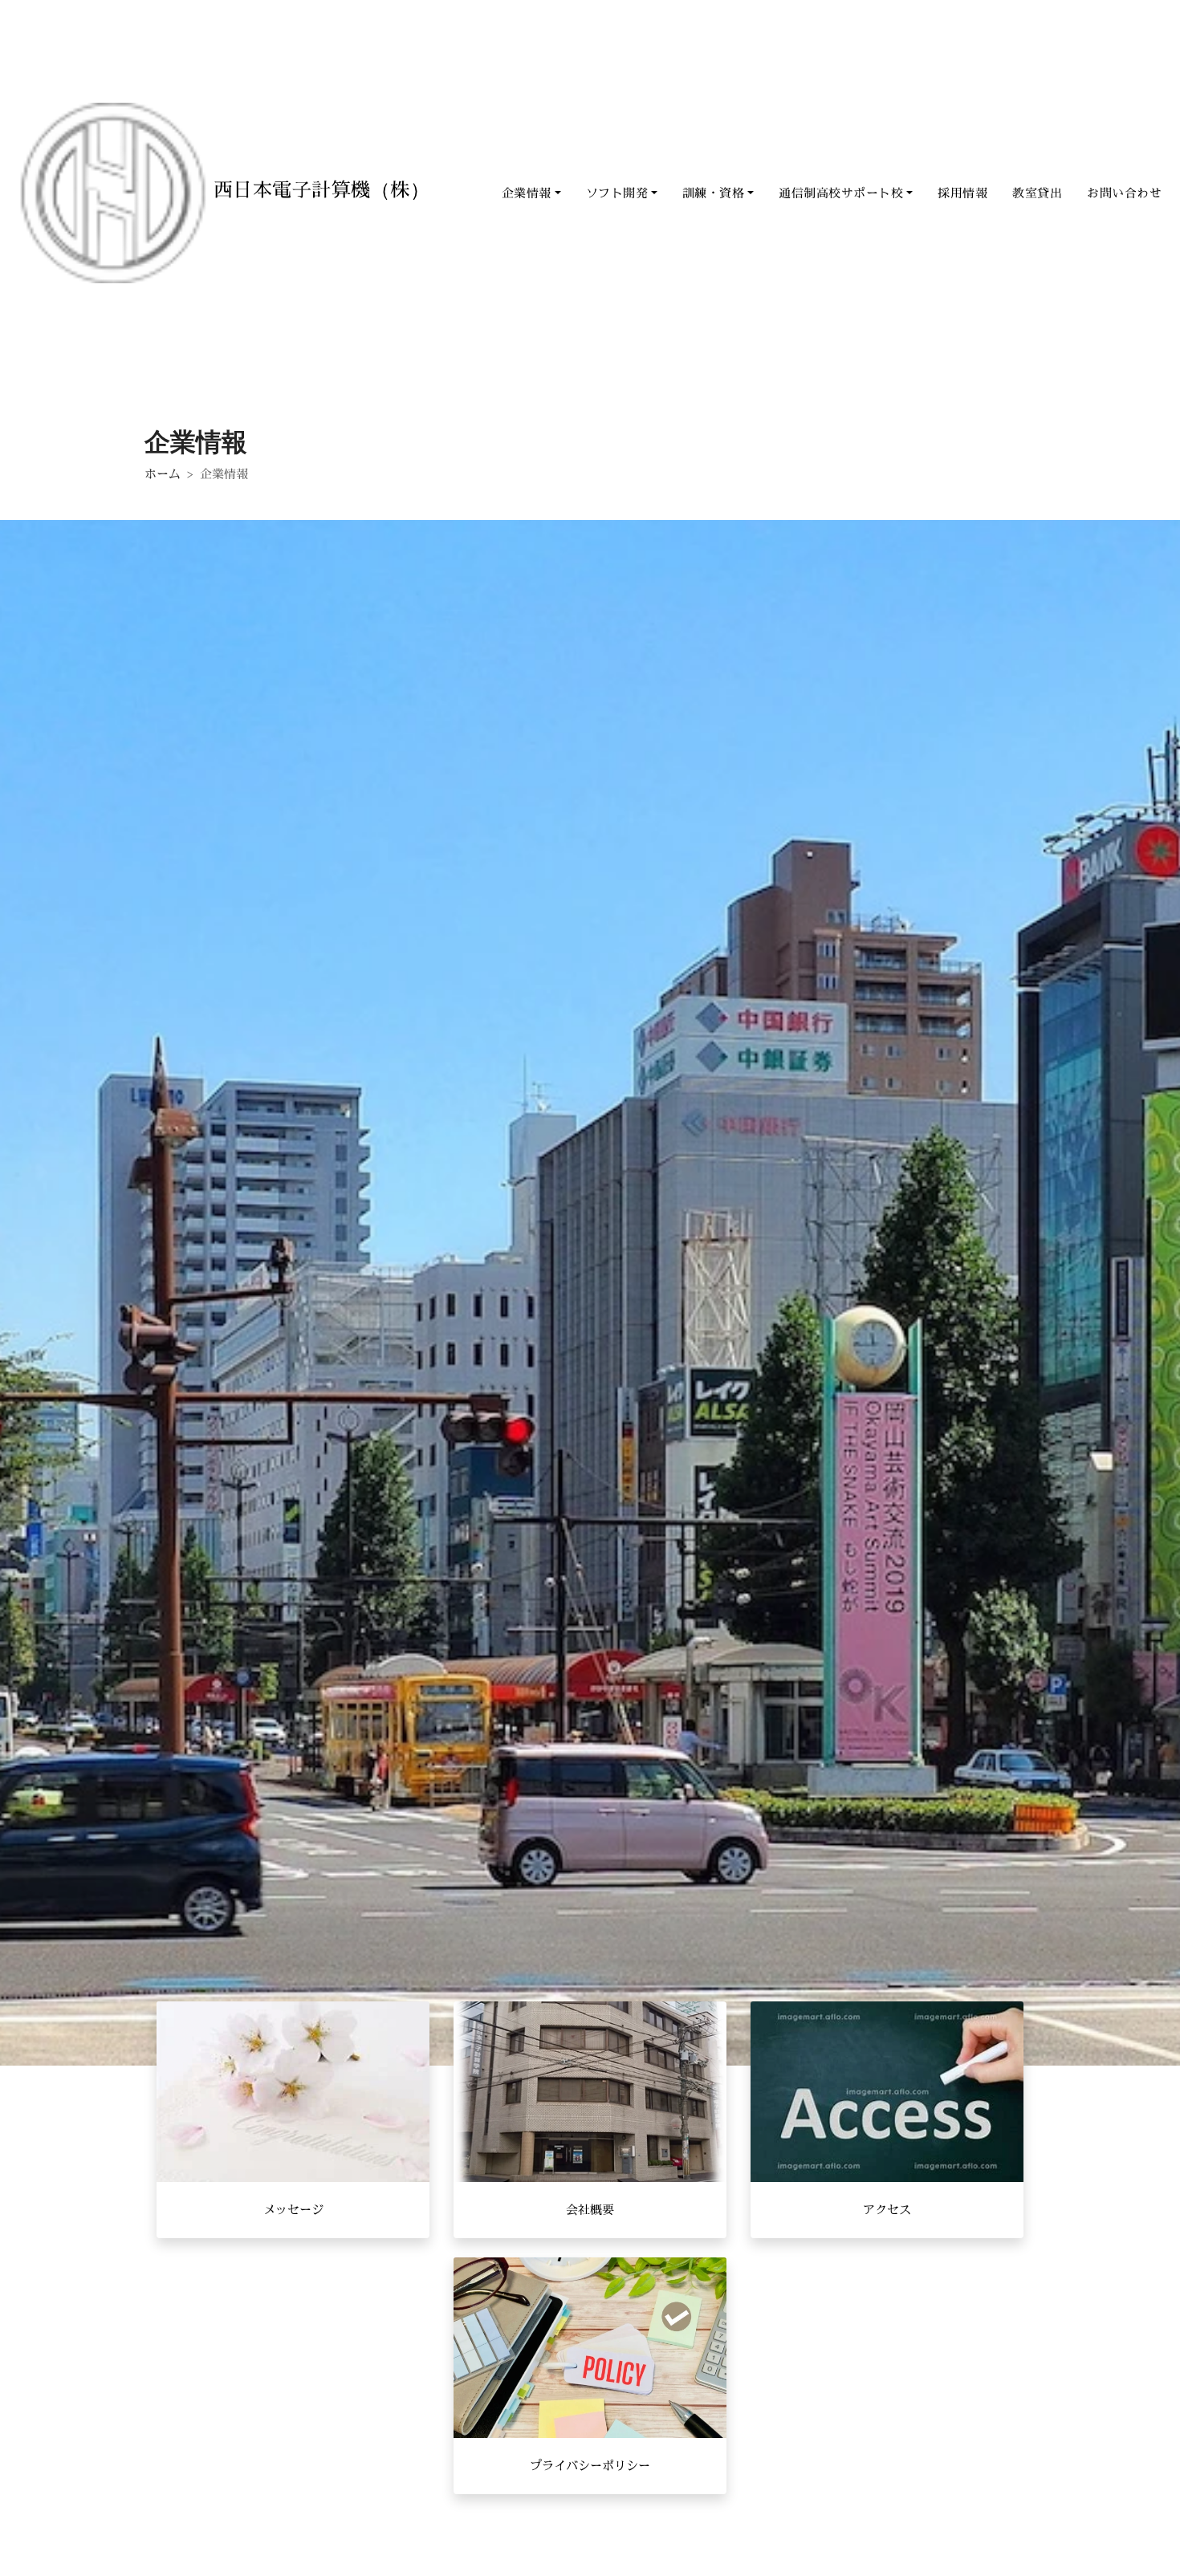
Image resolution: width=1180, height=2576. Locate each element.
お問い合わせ (1124, 193)
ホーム (163, 474)
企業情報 (527, 193)
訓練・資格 (714, 193)
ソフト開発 (617, 193)
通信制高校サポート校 (841, 193)
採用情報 (962, 193)
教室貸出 (1037, 193)
